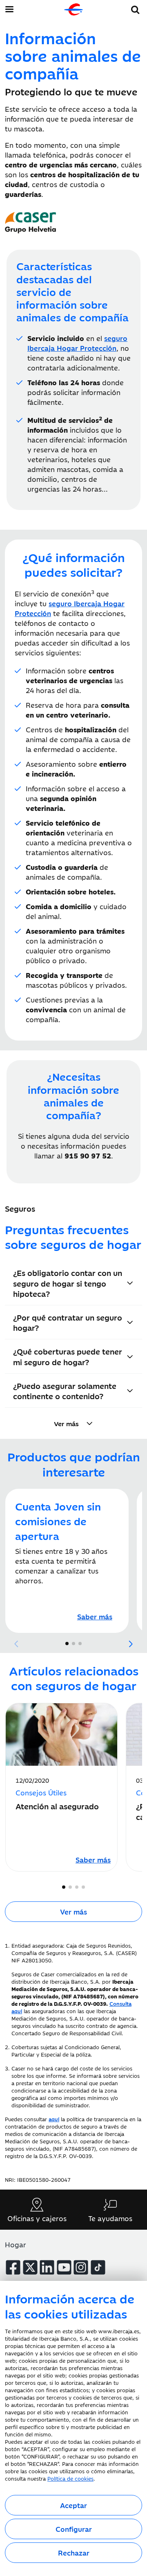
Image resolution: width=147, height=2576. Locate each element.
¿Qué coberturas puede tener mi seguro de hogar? (68, 1356)
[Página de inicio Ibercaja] (73, 9)
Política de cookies (70, 2478)
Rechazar (74, 2553)
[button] (135, 8)
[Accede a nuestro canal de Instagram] (81, 2267)
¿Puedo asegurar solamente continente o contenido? (65, 1391)
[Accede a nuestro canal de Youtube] (64, 2267)
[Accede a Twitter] (30, 2267)
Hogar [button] (16, 2244)
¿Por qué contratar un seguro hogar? (68, 1322)
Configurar (74, 2529)
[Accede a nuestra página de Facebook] (13, 2267)
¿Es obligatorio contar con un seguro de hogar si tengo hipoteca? (68, 1283)
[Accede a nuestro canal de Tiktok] (98, 2267)
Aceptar (73, 2505)
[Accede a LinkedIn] (47, 2267)
